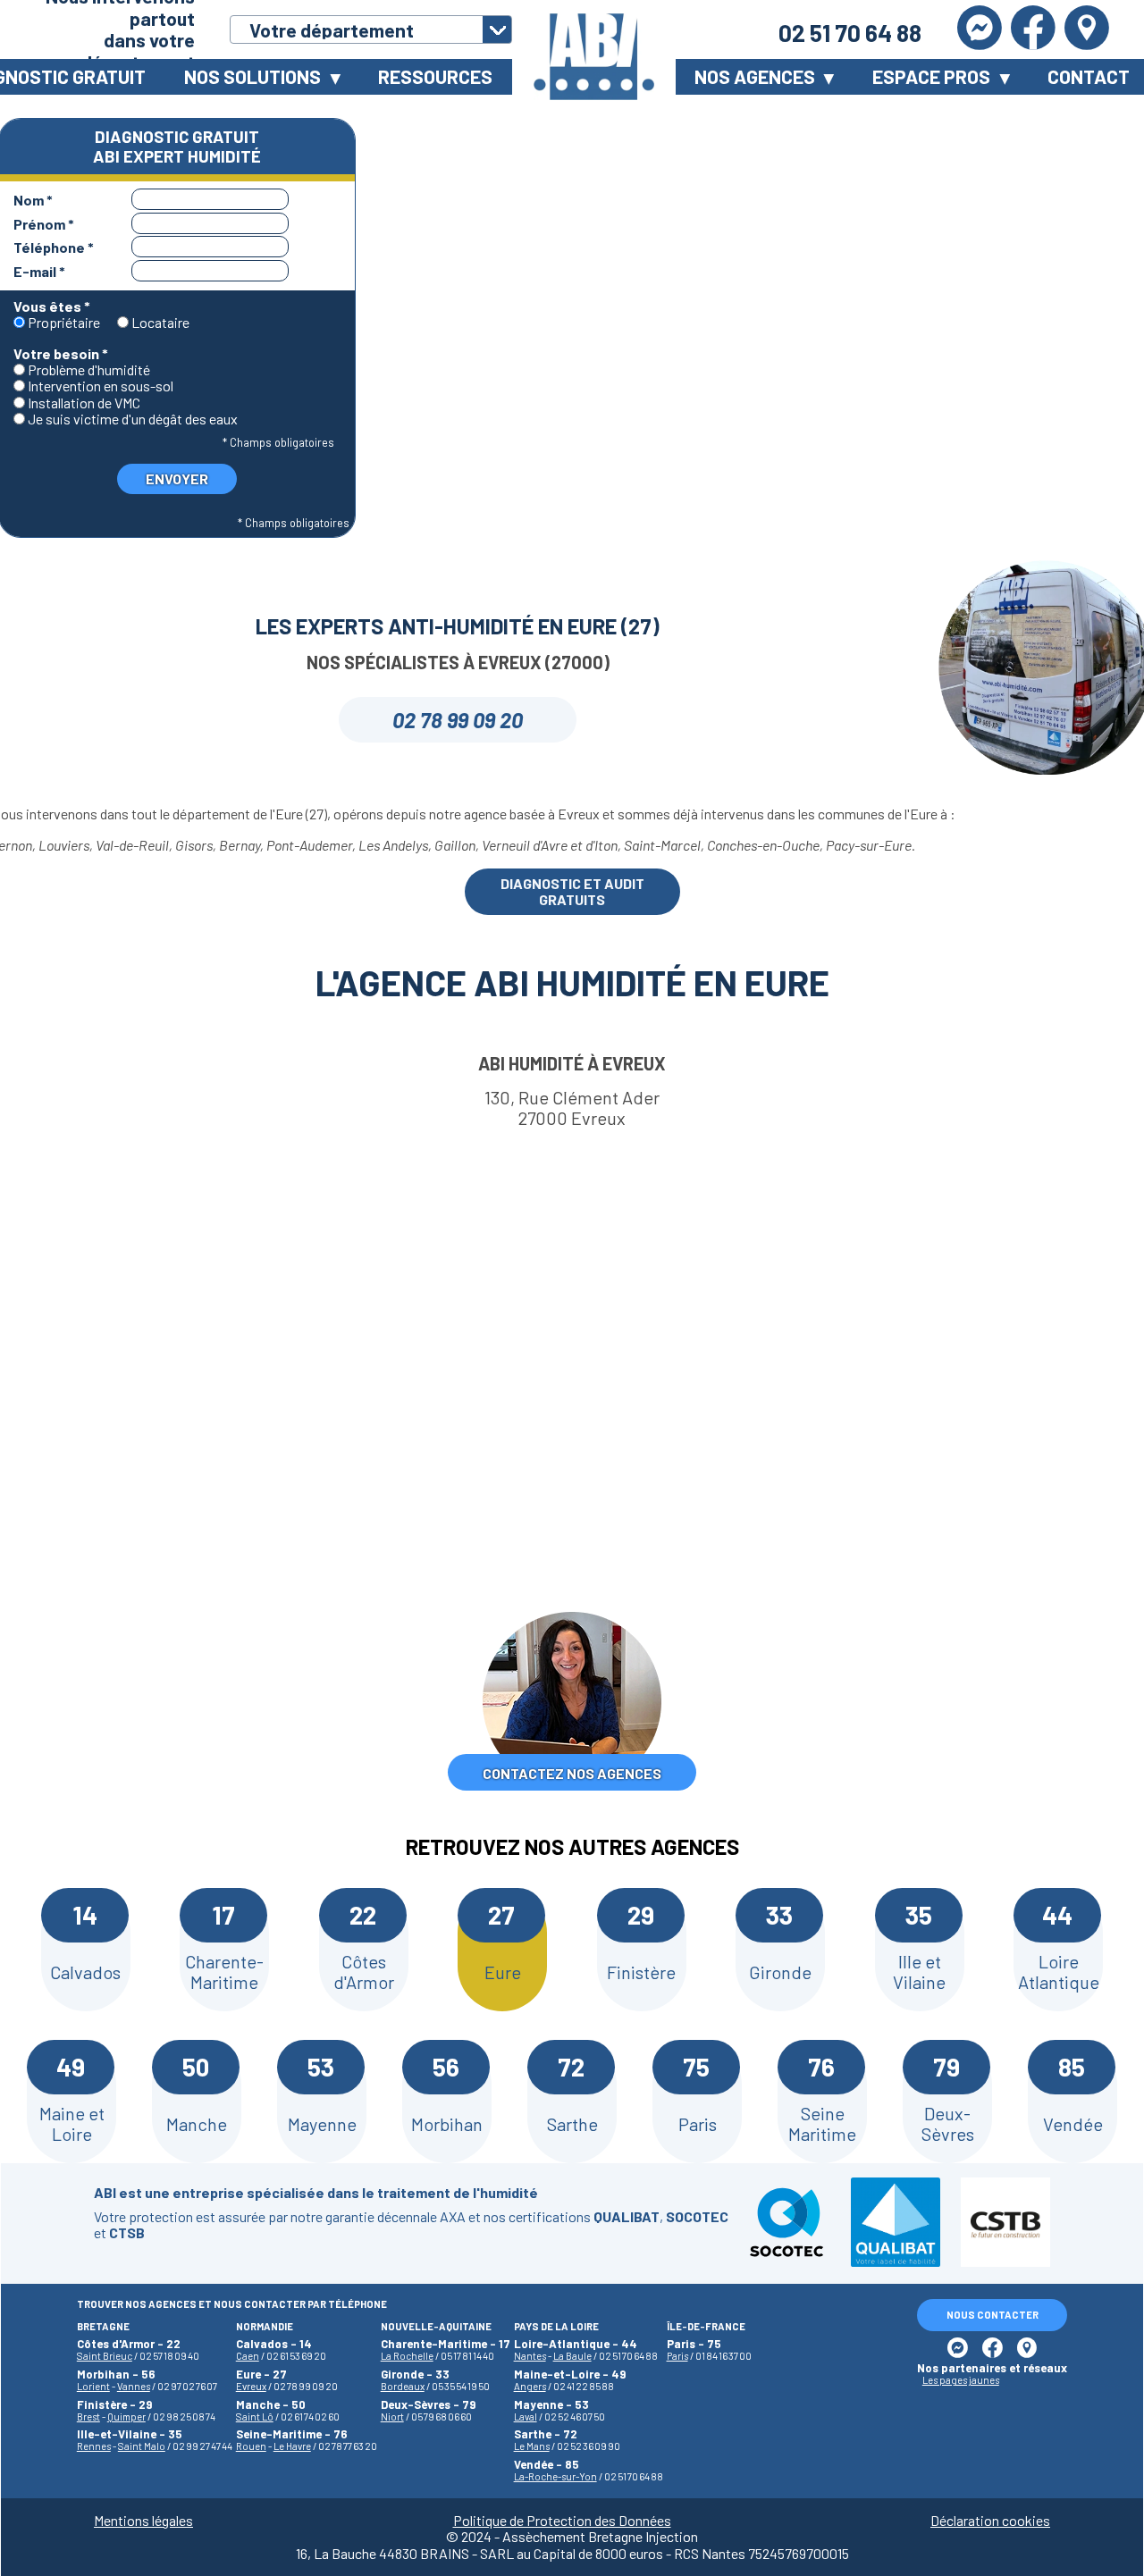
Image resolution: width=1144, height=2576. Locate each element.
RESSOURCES (435, 76)
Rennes (94, 2446)
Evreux (251, 2386)
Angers (530, 2386)
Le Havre (292, 2446)
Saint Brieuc (105, 2356)
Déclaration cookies (990, 2521)
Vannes (134, 2386)
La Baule (572, 2356)
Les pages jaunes (961, 2380)
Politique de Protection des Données (562, 2521)
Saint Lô (255, 2417)
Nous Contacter (993, 2315)
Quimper (126, 2417)
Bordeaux (403, 2386)
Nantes (530, 2356)
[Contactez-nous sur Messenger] (980, 29)
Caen (248, 2356)
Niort (392, 2417)
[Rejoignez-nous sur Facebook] (1033, 29)
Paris (677, 2356)
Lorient (93, 2386)
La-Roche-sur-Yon (555, 2476)
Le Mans (532, 2446)
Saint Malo (142, 2446)
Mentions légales (143, 2521)
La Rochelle (407, 2356)
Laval (526, 2417)
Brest (88, 2417)
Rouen (251, 2446)
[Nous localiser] (1087, 29)
